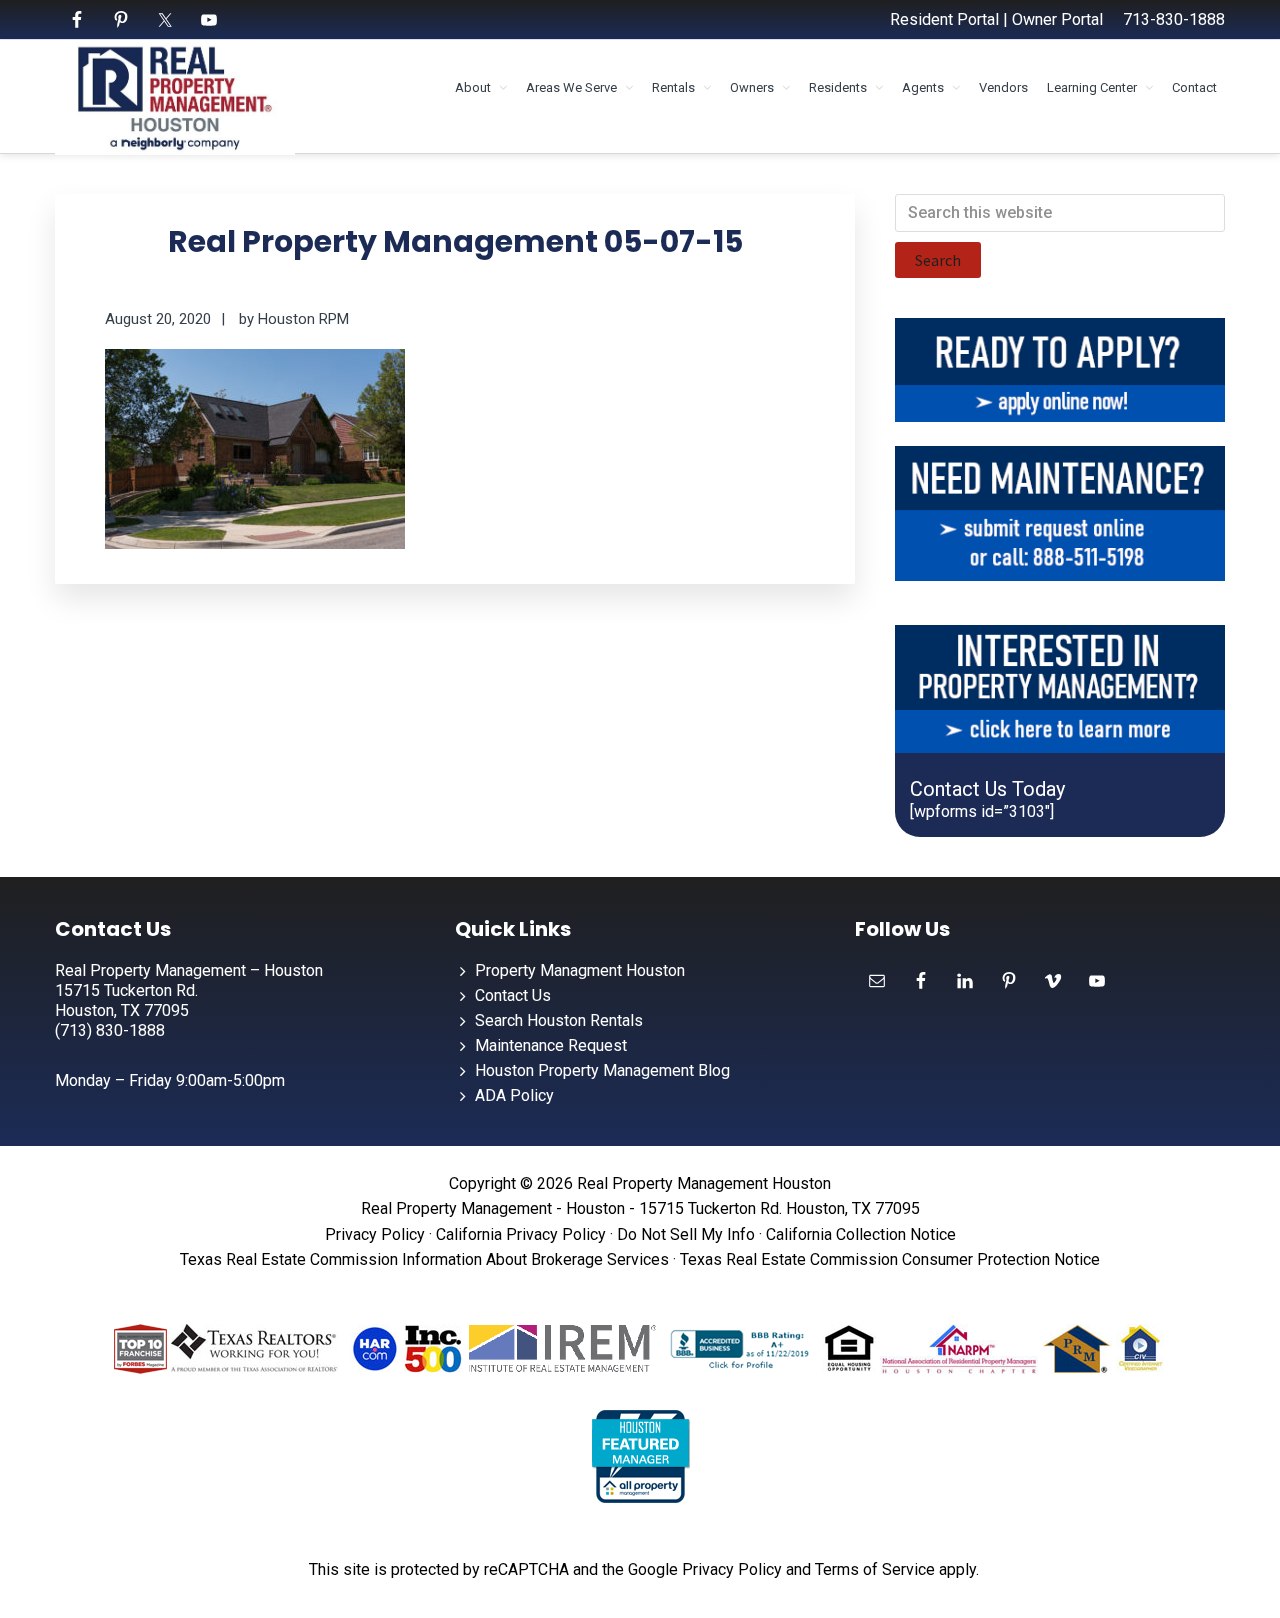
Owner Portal (1057, 19)
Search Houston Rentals (559, 1020)
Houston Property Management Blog (602, 1070)
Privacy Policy (375, 1234)
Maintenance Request (551, 1045)
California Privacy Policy (521, 1234)
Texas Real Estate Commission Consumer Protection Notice (890, 1259)
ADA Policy (514, 1095)
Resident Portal (944, 19)
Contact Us (513, 995)
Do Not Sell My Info (686, 1234)
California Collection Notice (861, 1234)
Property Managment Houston (580, 970)
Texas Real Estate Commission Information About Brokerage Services (424, 1259)
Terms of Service (875, 1569)
